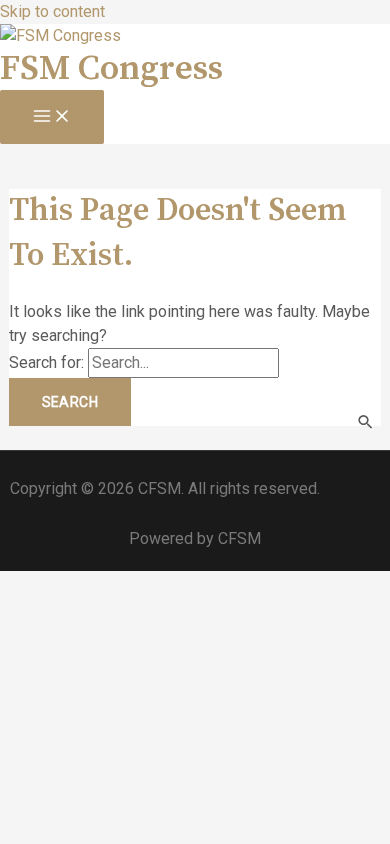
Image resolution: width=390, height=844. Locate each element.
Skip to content (52, 11)
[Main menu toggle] (52, 117)
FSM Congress (111, 69)
